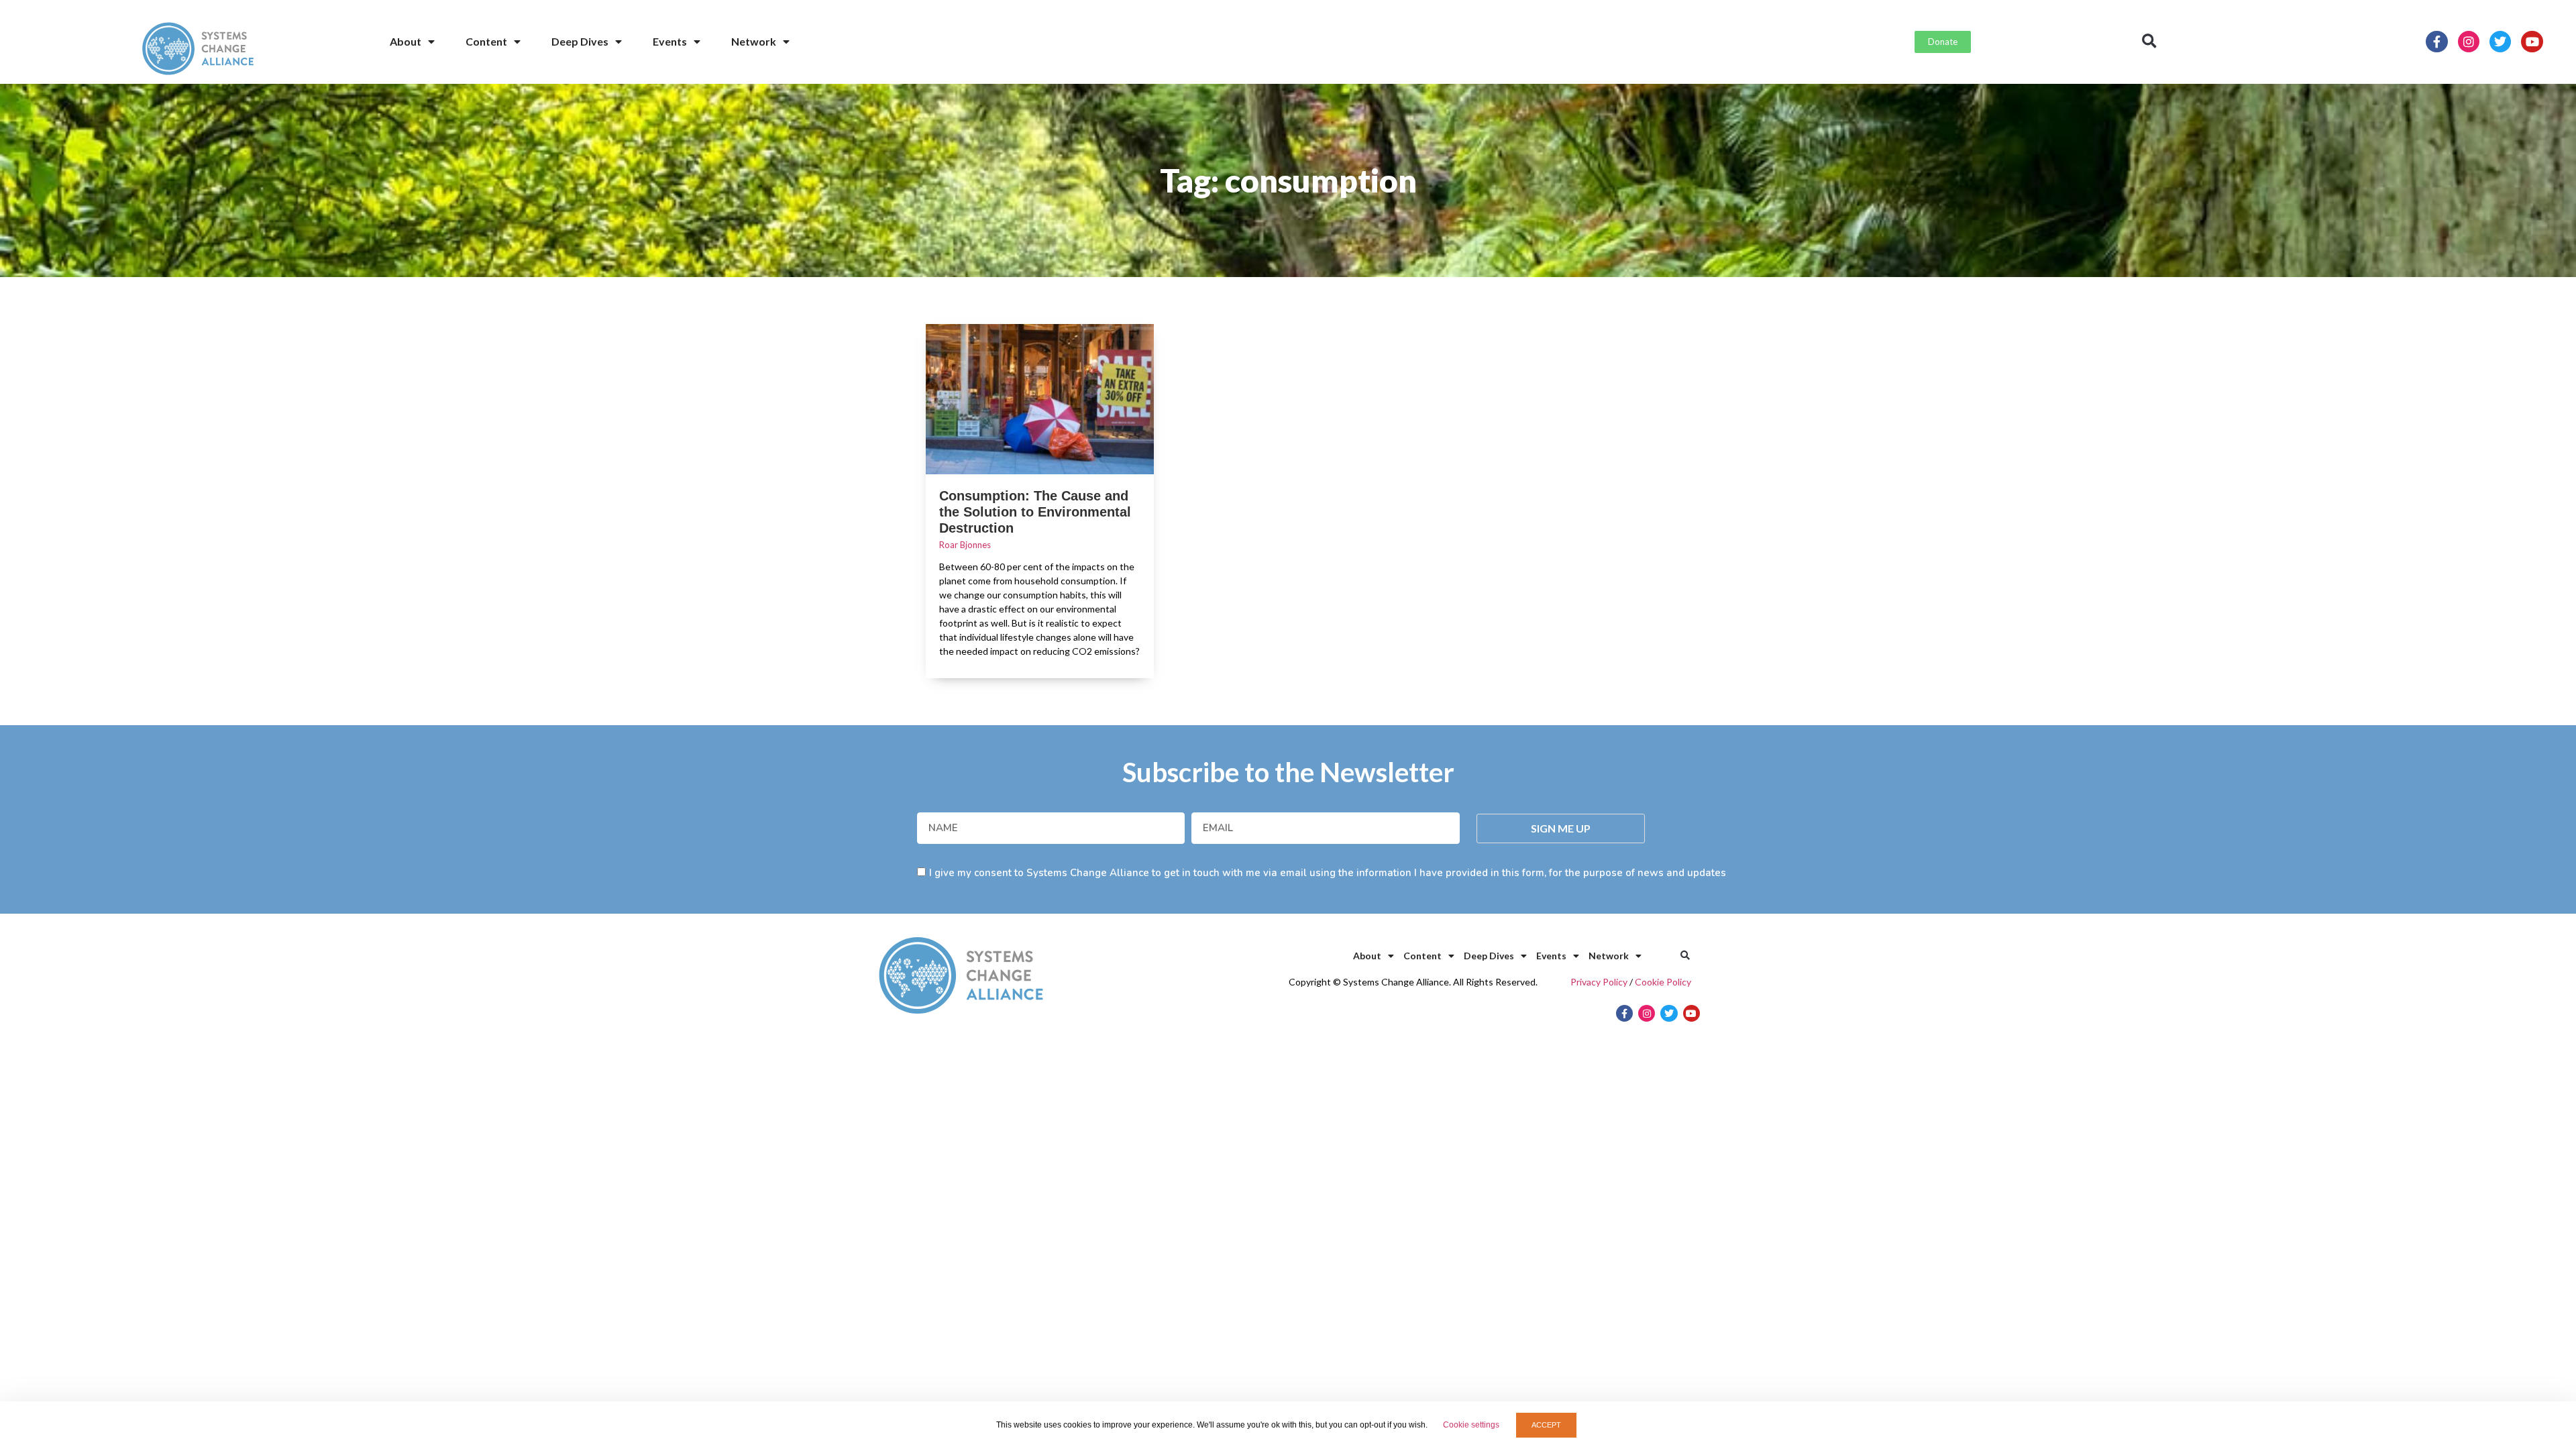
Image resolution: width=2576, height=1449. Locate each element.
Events (670, 41)
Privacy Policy (1599, 982)
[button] (2149, 42)
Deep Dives (580, 41)
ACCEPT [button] (1546, 1425)
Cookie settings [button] (1471, 1425)
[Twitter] (2500, 42)
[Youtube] (2532, 42)
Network (754, 41)
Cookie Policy (1663, 982)
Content (486, 41)
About (406, 41)
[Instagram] (2469, 42)
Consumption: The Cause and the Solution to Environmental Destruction (1035, 512)
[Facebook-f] (2436, 42)
